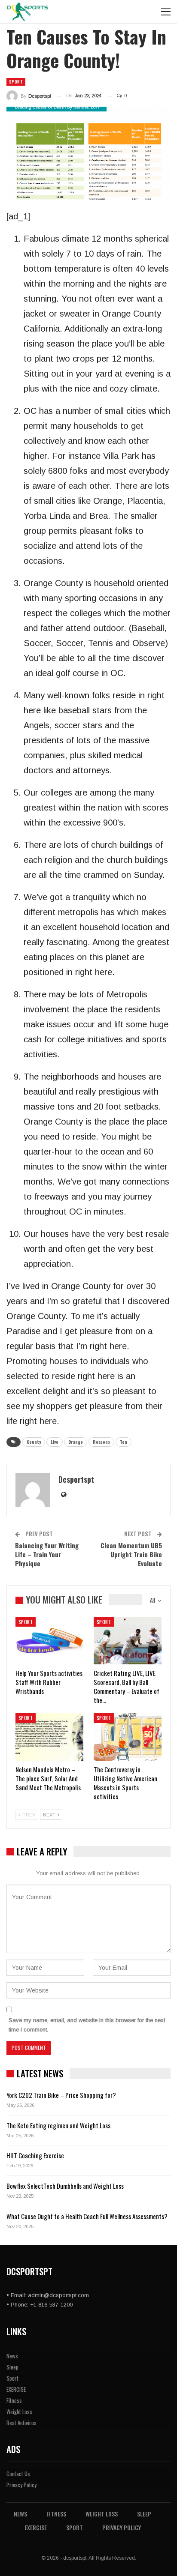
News (12, 2356)
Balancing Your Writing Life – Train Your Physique (47, 1554)
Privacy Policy (21, 2485)
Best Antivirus (21, 2423)
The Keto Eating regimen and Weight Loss (58, 2125)
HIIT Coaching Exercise (35, 2155)
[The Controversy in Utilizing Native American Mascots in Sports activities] (128, 1737)
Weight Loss (19, 2411)
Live (55, 1442)
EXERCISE (16, 2389)
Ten (124, 1442)
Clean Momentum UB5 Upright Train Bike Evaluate (131, 1554)
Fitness (14, 2400)
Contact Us (18, 2474)
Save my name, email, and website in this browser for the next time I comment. (87, 2025)
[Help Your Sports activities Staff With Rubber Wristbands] (49, 1641)
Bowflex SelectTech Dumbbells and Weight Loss (65, 2186)
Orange (76, 1442)
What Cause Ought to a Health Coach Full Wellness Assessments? (87, 2216)
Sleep (12, 2367)
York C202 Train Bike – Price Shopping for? (61, 2095)
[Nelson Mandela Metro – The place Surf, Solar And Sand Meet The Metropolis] (49, 1737)
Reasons (101, 1442)
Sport (16, 82)
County (34, 1442)
